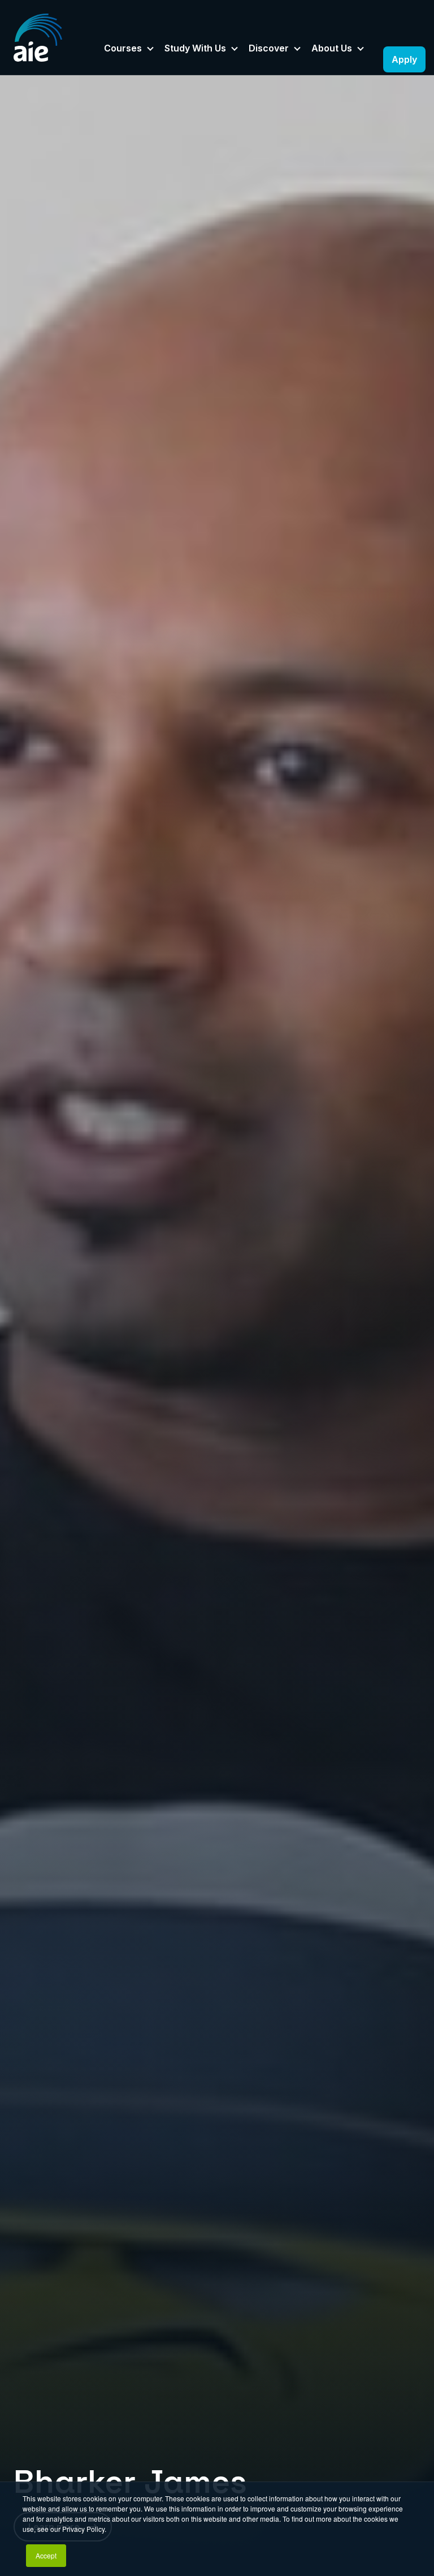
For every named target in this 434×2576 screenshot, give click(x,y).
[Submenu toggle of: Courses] (150, 49)
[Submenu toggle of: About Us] (361, 49)
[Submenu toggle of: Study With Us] (235, 49)
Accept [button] (46, 2555)
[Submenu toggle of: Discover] (297, 49)
